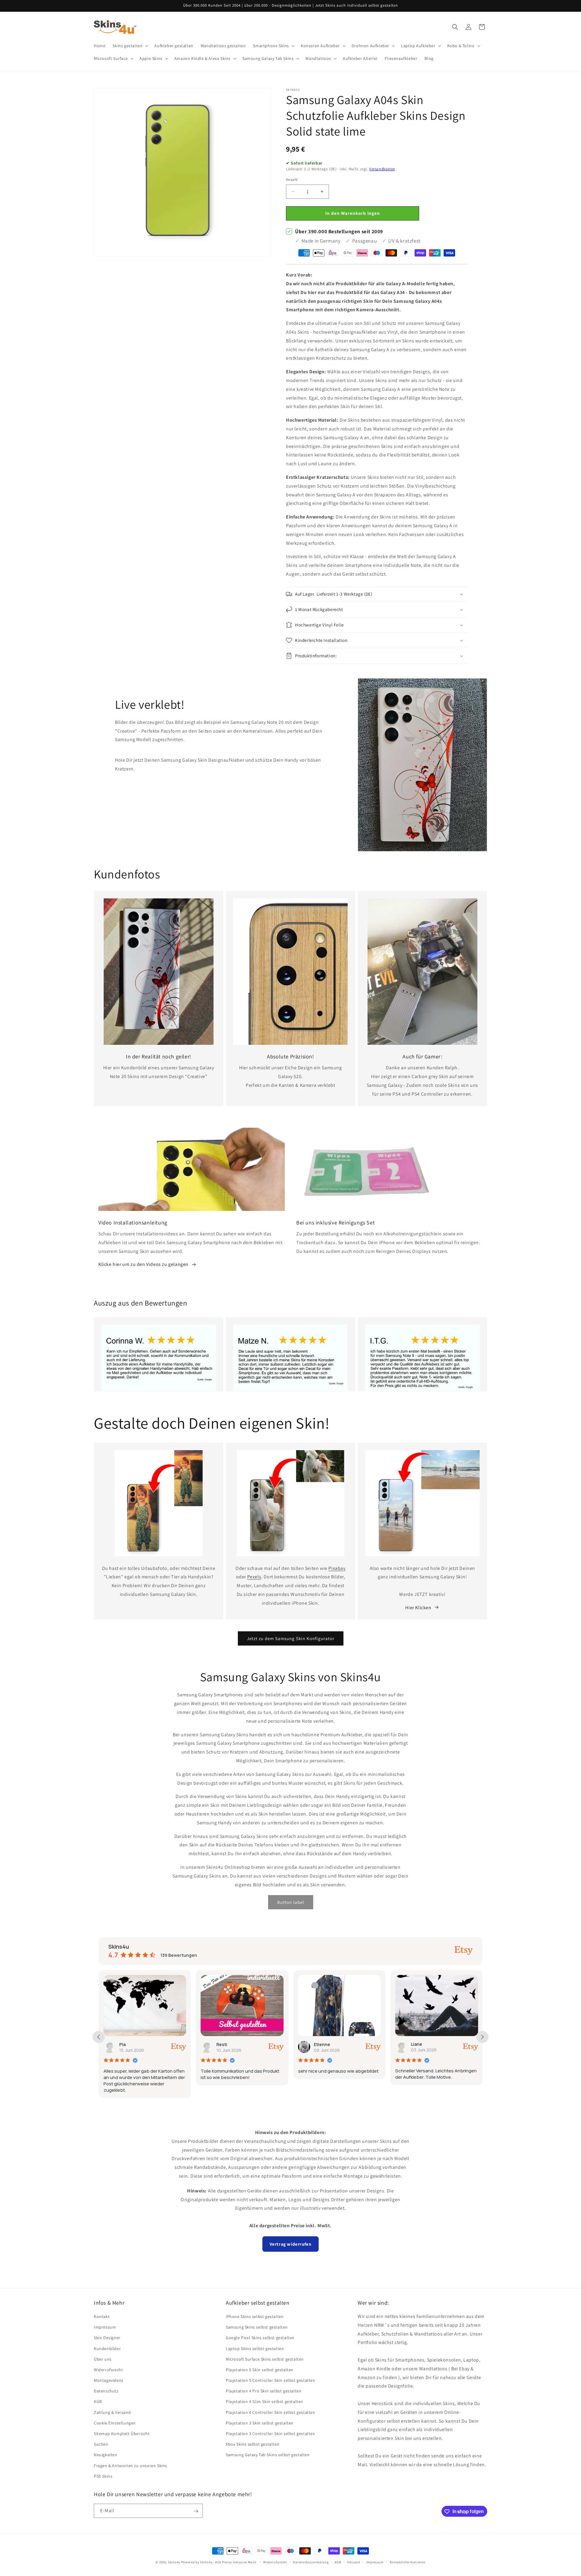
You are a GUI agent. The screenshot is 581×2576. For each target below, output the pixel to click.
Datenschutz (106, 2391)
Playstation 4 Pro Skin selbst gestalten (264, 2391)
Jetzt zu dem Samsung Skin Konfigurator (291, 1638)
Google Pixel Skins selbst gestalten (260, 2338)
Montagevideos (109, 2380)
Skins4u (174, 2562)
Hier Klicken (418, 1607)
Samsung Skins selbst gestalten (257, 2327)
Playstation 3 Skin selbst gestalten (260, 2423)
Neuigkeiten (106, 2455)
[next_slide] (482, 2037)
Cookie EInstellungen (115, 2423)
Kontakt (102, 2316)
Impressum (105, 2327)
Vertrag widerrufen (291, 2244)
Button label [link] (291, 1902)
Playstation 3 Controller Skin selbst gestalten (271, 2434)
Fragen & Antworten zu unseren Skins (131, 2466)
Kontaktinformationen (408, 2562)
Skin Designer (107, 2338)
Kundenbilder (107, 2349)
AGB (98, 2402)
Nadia (417, 2044)
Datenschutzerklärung (311, 2562)
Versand (354, 2562)
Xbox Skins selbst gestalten (253, 2444)
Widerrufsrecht (108, 2370)
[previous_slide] (99, 2037)
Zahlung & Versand (112, 2412)
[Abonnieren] (196, 2511)
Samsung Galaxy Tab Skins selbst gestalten (268, 2455)
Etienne (225, 2044)
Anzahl (292, 180)
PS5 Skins (103, 2476)
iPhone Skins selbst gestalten (255, 2316)
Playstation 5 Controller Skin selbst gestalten (271, 2380)
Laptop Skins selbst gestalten (255, 2349)
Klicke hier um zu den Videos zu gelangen (143, 1265)
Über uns (103, 2359)
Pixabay (337, 1568)
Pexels (254, 1577)
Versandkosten (382, 169)
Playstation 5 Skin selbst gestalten (260, 2370)
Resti (125, 2044)
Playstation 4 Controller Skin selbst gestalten (271, 2412)
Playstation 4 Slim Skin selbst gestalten (264, 2402)
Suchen (101, 2444)
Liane (319, 2044)
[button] (130, 46)
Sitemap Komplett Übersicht (122, 2434)
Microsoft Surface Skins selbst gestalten (265, 2359)
